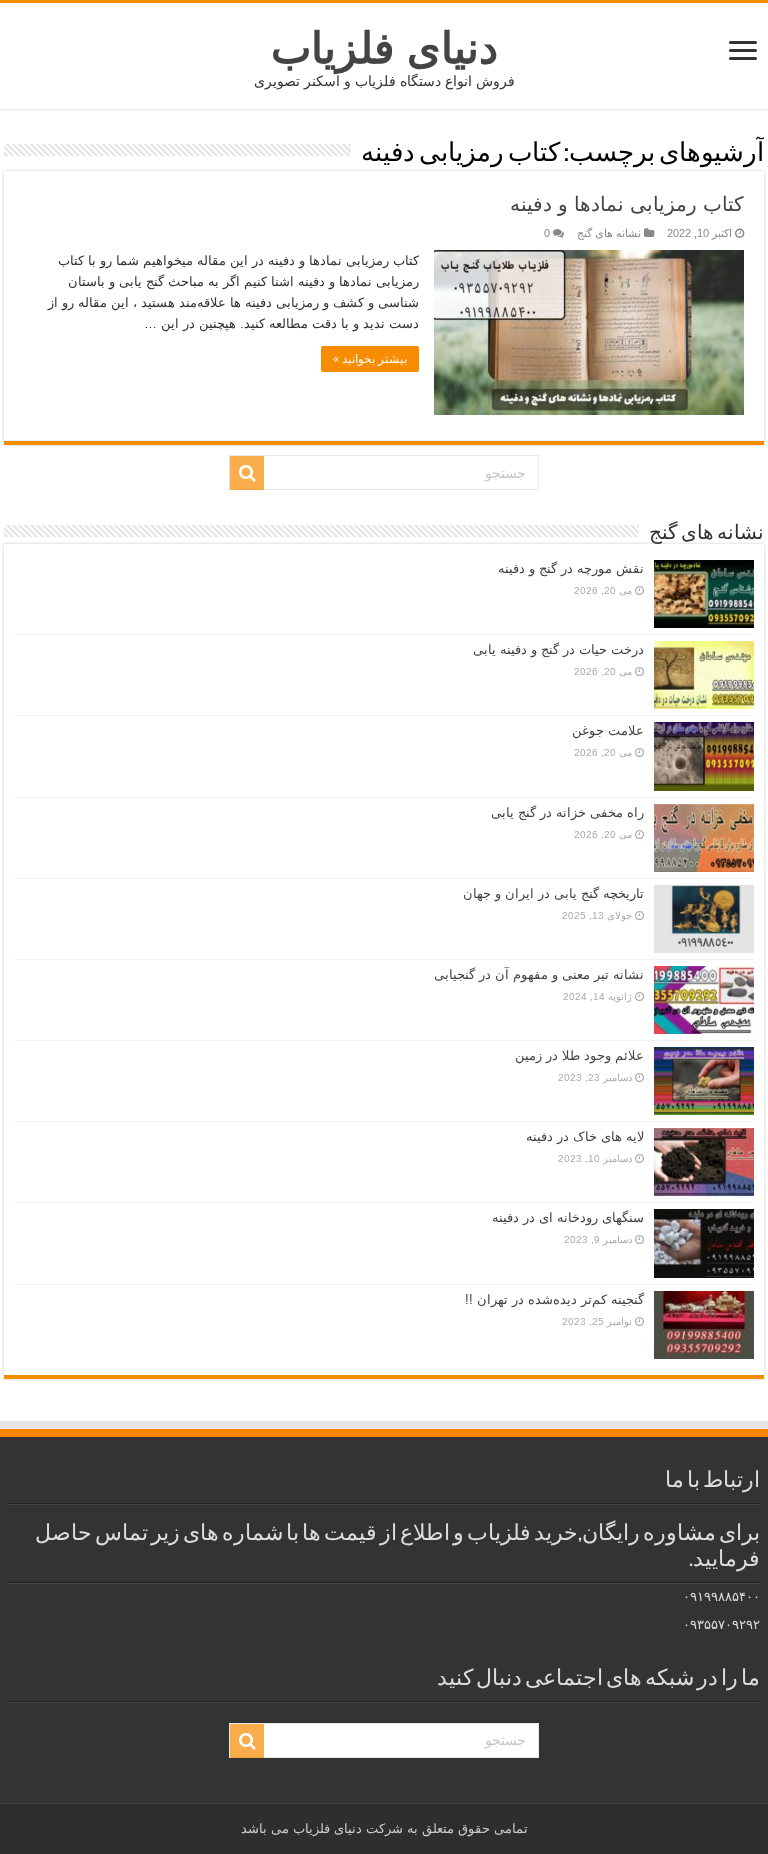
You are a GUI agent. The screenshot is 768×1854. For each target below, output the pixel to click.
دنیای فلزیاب (384, 48)
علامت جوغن (608, 730)
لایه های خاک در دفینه (585, 1136)
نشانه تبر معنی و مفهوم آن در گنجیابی (539, 974)
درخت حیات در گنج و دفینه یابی (558, 649)
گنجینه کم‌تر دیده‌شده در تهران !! (554, 1299)
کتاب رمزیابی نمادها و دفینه (627, 204)
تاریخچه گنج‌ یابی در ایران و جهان (553, 893)
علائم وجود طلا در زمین (579, 1055)
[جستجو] (247, 473)
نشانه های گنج (609, 233)
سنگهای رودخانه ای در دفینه (568, 1217)
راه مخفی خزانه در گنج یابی (567, 812)
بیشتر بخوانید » (370, 359)
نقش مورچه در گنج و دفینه (571, 568)
